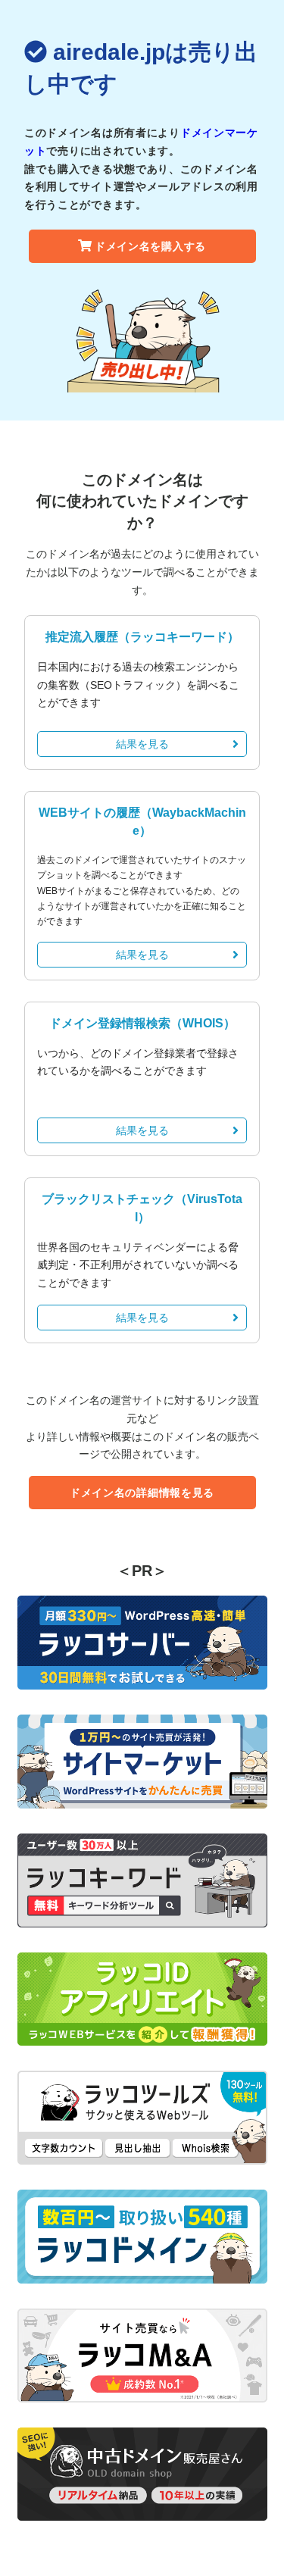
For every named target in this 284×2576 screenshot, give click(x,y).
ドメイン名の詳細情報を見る (142, 1493)
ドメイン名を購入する (150, 246)
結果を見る (142, 744)
